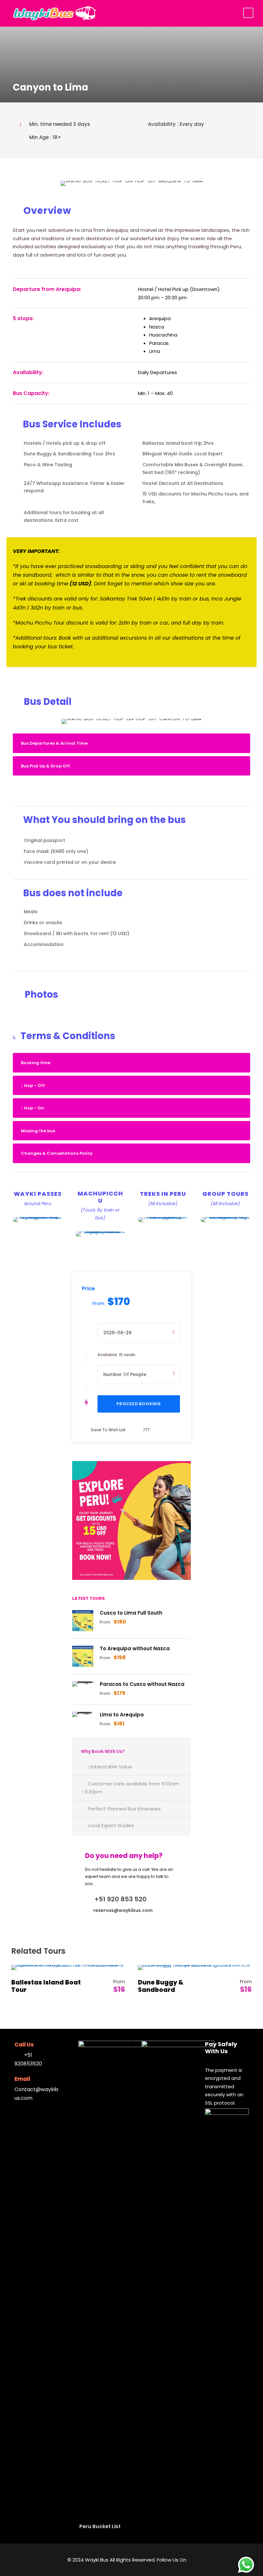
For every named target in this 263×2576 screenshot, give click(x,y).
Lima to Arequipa (122, 1715)
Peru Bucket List (100, 2526)
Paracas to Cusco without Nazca (142, 1684)
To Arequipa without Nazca (135, 1648)
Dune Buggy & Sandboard (161, 1986)
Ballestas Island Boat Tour (46, 1986)
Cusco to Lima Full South (131, 1613)
